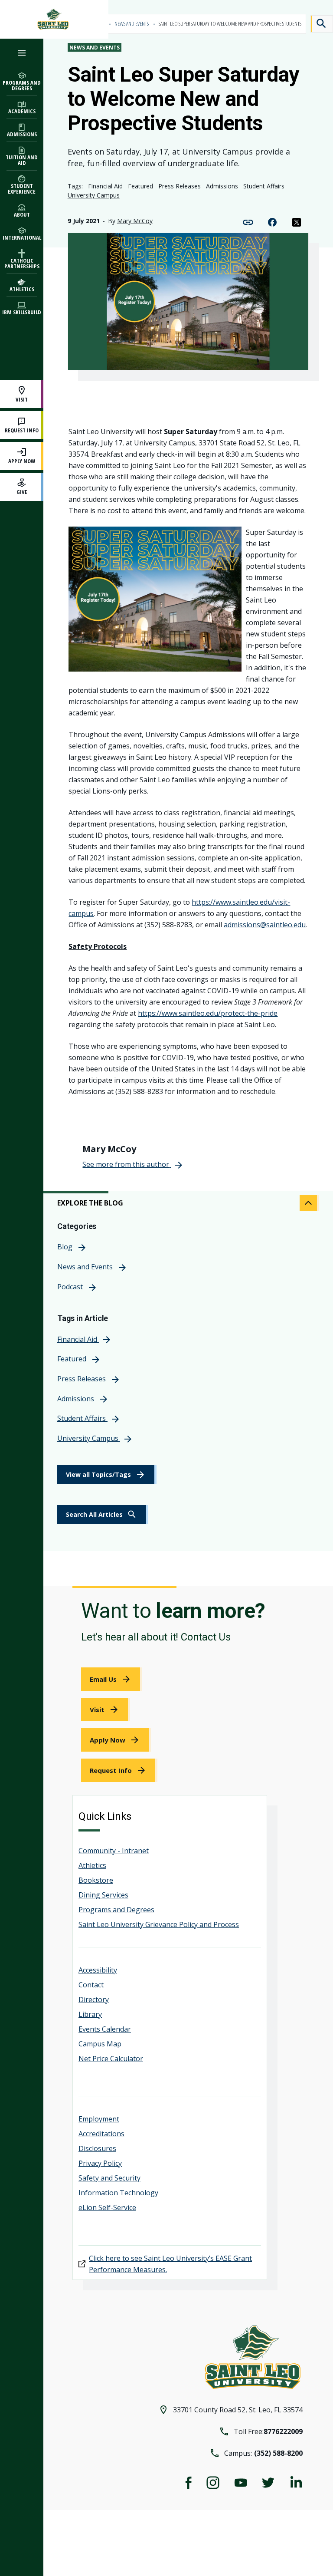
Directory (94, 2000)
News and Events (132, 24)
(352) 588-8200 (278, 2453)
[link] (103, 1515)
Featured (140, 186)
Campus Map (100, 2044)
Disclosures (97, 2148)
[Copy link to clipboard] (248, 221)
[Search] (322, 24)
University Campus (94, 195)
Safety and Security (109, 2178)
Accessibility (98, 1970)
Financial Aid (105, 186)
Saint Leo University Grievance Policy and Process (159, 1924)
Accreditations (101, 2134)
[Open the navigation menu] (22, 53)
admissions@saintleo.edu (265, 925)
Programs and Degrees (116, 1910)
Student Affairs (264, 186)
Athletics (92, 1865)
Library (90, 2014)
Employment (99, 2119)
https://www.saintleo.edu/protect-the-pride (208, 1013)
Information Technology (118, 2193)
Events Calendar (105, 2029)
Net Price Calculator (111, 2059)
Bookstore (96, 1880)
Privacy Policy (100, 2163)
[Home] (54, 19)
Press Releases (180, 186)
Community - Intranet (114, 1851)
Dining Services (103, 1895)
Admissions (222, 186)
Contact (91, 1985)
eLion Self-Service (107, 2207)
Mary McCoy (135, 221)
